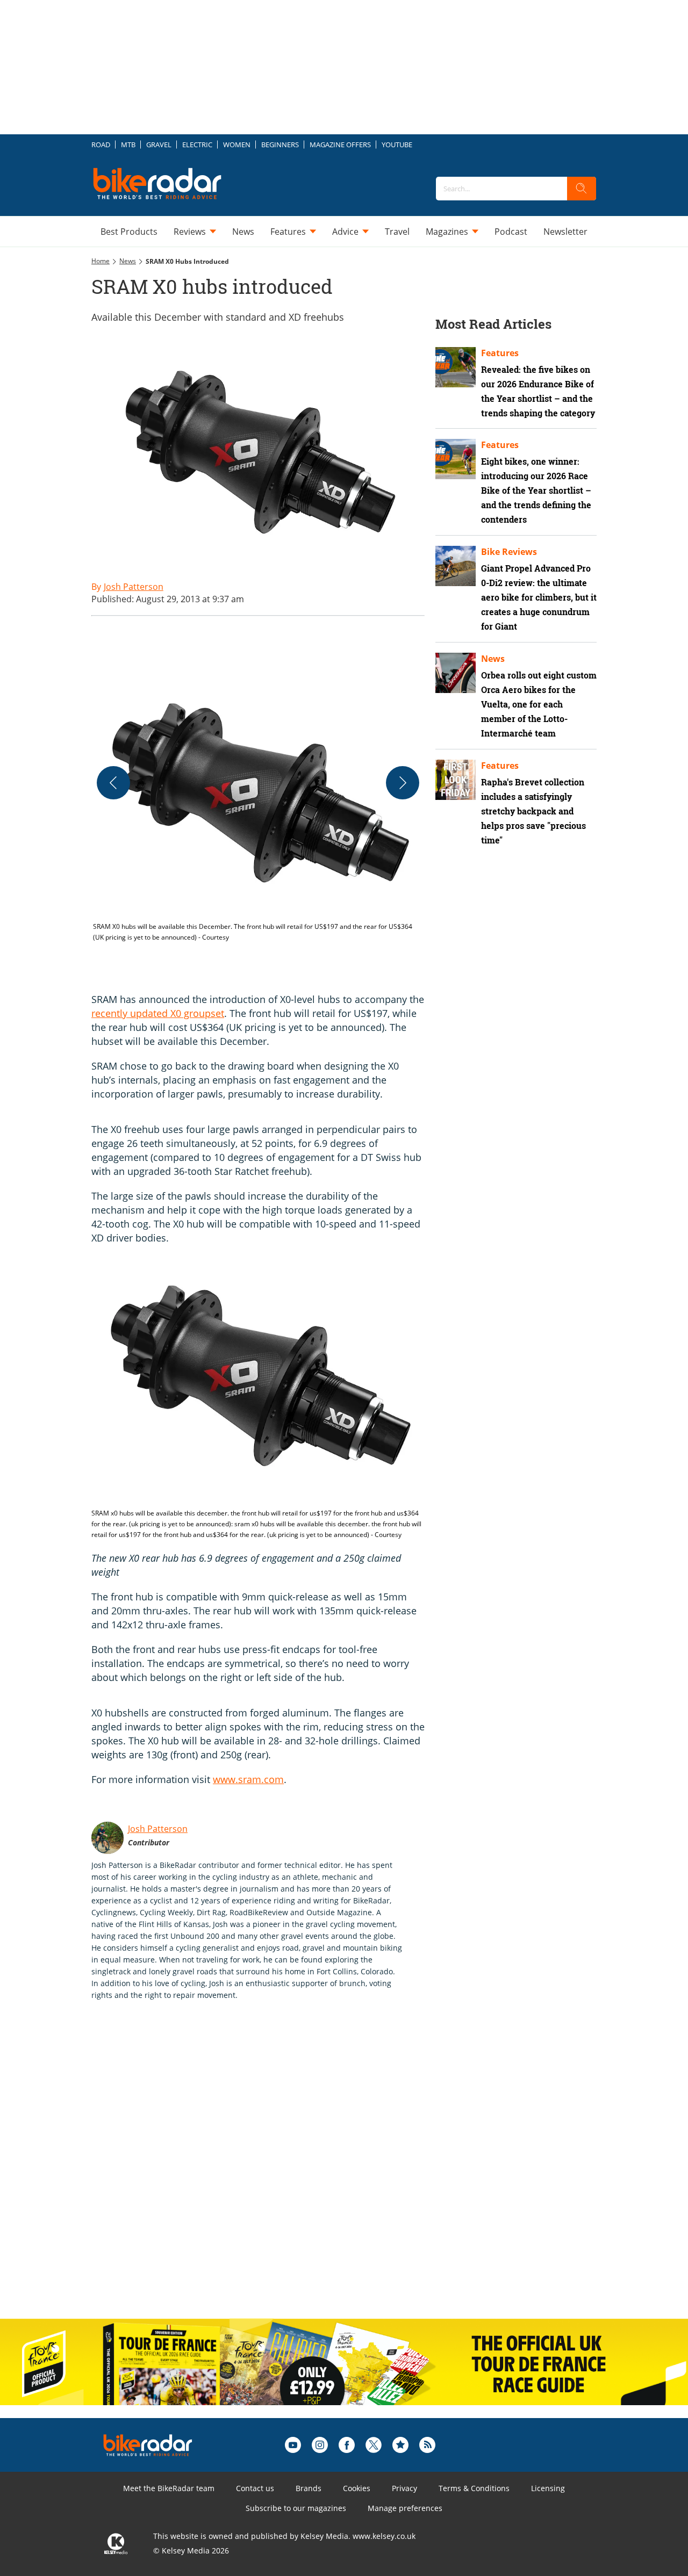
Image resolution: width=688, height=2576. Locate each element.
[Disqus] (269, 2171)
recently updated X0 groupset (158, 1013)
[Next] (403, 783)
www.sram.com (248, 1779)
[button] (258, 808)
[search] (582, 189)
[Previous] (113, 783)
